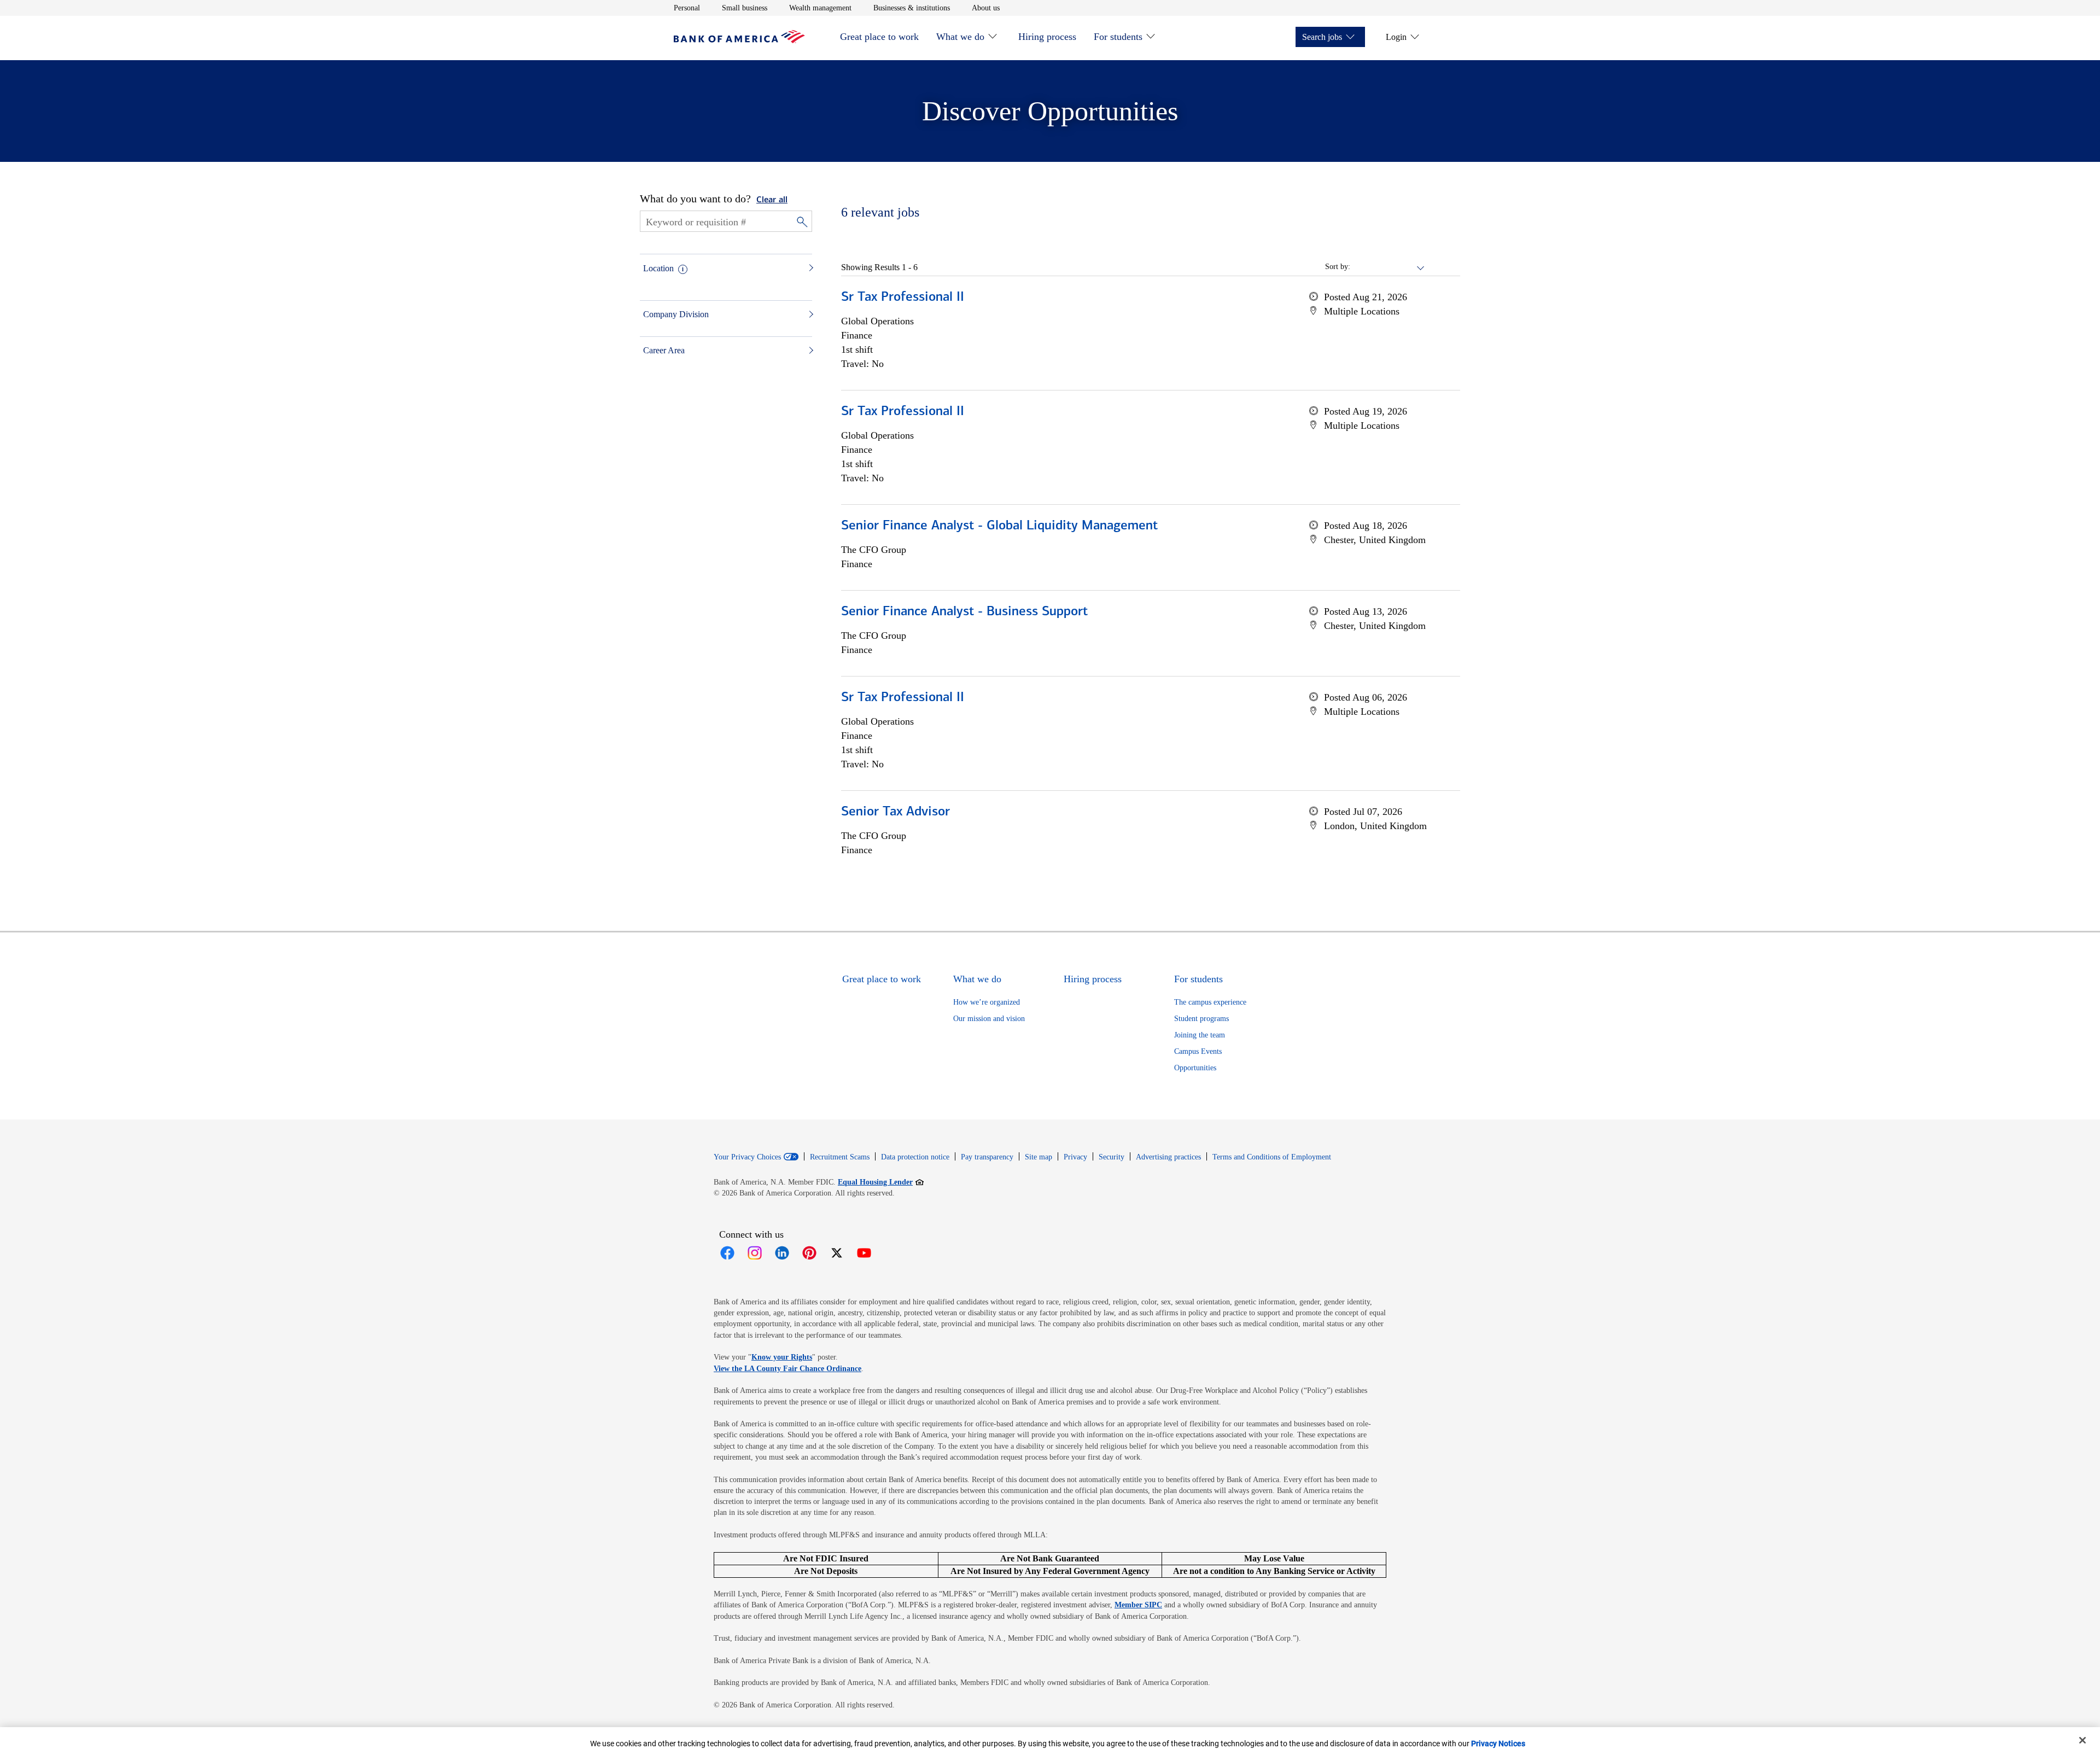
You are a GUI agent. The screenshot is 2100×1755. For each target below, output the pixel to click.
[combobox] (1388, 267)
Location (658, 268)
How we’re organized (987, 1002)
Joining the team (1200, 1035)
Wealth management (820, 8)
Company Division (676, 314)
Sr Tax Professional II (903, 298)
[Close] (2082, 1740)
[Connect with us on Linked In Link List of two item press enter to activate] (782, 1253)
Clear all (772, 200)
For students (1118, 37)
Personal (687, 8)
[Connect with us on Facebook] (727, 1253)
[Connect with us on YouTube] (864, 1253)
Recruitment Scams (840, 1157)
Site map (1039, 1157)
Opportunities (1195, 1068)
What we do (960, 37)
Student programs (1201, 1019)
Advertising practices (1168, 1157)
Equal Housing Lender (881, 1182)
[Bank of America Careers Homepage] (739, 40)
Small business (745, 8)
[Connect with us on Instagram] (755, 1253)
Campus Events (1198, 1051)
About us (986, 8)
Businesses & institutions (912, 8)
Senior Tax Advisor (896, 812)
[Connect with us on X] (837, 1253)
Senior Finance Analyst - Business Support (964, 612)
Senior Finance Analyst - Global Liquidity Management (999, 526)
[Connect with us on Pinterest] (809, 1253)
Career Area (664, 350)
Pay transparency (987, 1157)
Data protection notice (915, 1157)
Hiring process (1047, 37)
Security (1112, 1157)
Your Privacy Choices (747, 1157)
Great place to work (879, 37)
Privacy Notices (1498, 1744)
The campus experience (1210, 1002)
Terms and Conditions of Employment (1272, 1157)
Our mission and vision (989, 1019)
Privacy (1075, 1157)
